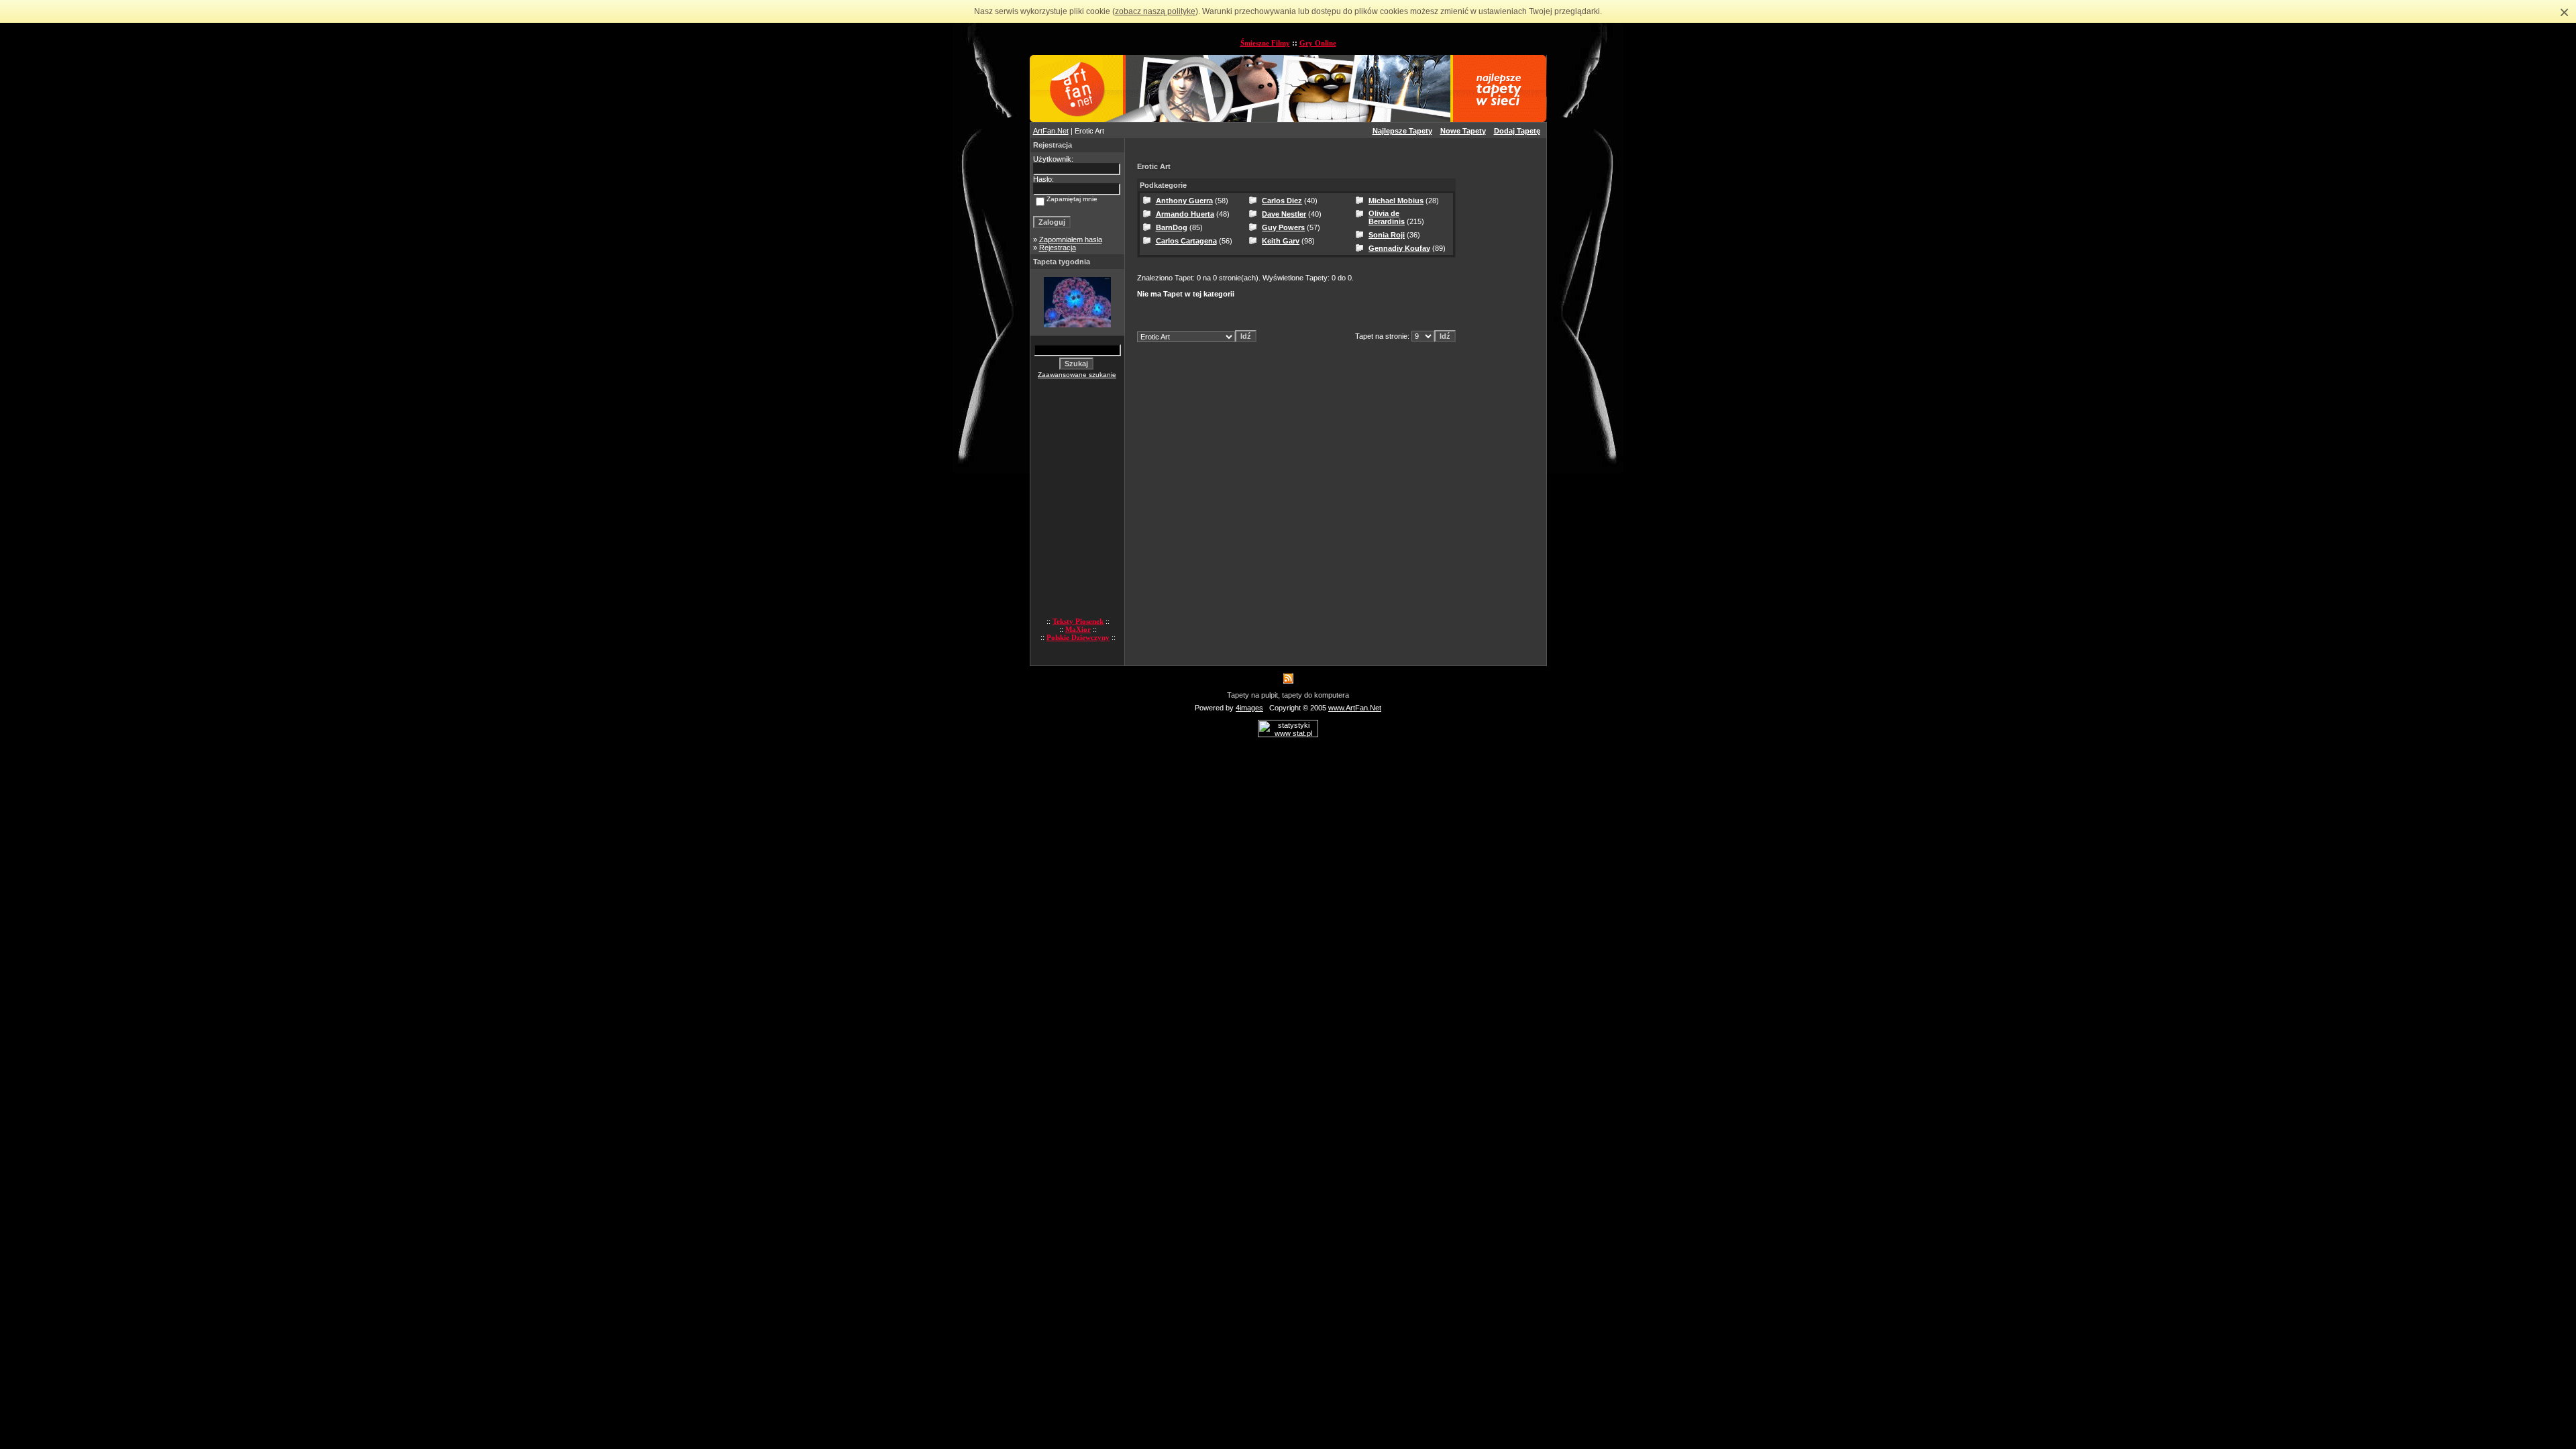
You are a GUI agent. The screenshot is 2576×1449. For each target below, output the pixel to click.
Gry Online (1318, 43)
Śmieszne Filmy (1265, 43)
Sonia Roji (1387, 235)
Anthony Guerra (1184, 201)
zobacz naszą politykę (1155, 11)
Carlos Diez (1282, 201)
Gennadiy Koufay (1399, 248)
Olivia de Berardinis (1387, 217)
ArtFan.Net (1051, 131)
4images (1249, 708)
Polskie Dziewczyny (1078, 637)
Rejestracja (1058, 248)
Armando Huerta (1185, 214)
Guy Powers (1283, 227)
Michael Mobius (1396, 201)
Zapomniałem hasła (1071, 239)
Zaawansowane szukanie (1077, 375)
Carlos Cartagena (1186, 241)
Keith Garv (1281, 241)
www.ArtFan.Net (1355, 708)
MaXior (1078, 629)
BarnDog (1172, 227)
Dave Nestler (1284, 214)
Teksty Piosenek (1078, 621)
